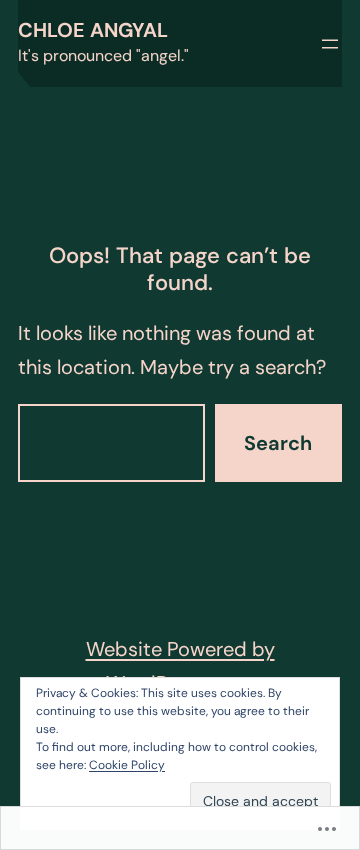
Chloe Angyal (93, 30)
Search (278, 443)
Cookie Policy (127, 765)
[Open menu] (330, 44)
